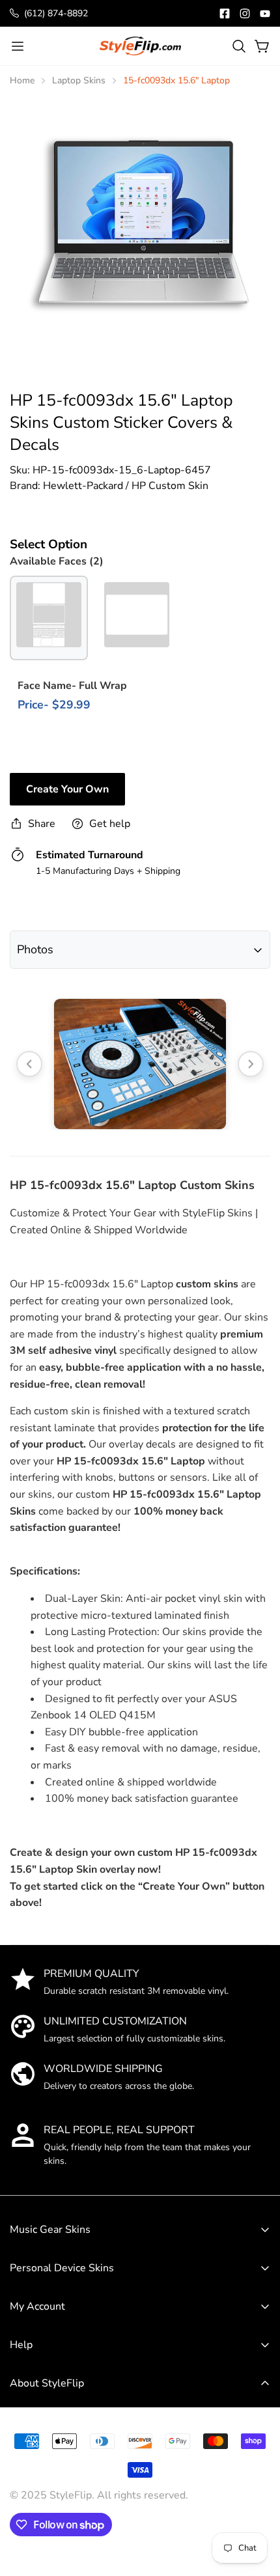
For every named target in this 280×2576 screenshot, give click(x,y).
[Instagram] (245, 14)
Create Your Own (67, 789)
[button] (239, 46)
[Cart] (262, 46)
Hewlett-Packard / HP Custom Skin (126, 486)
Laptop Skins (79, 80)
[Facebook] (225, 14)
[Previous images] (29, 1064)
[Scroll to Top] (257, 2480)
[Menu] (18, 46)
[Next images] (251, 1064)
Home (22, 80)
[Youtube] (265, 14)
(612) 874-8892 (56, 13)
